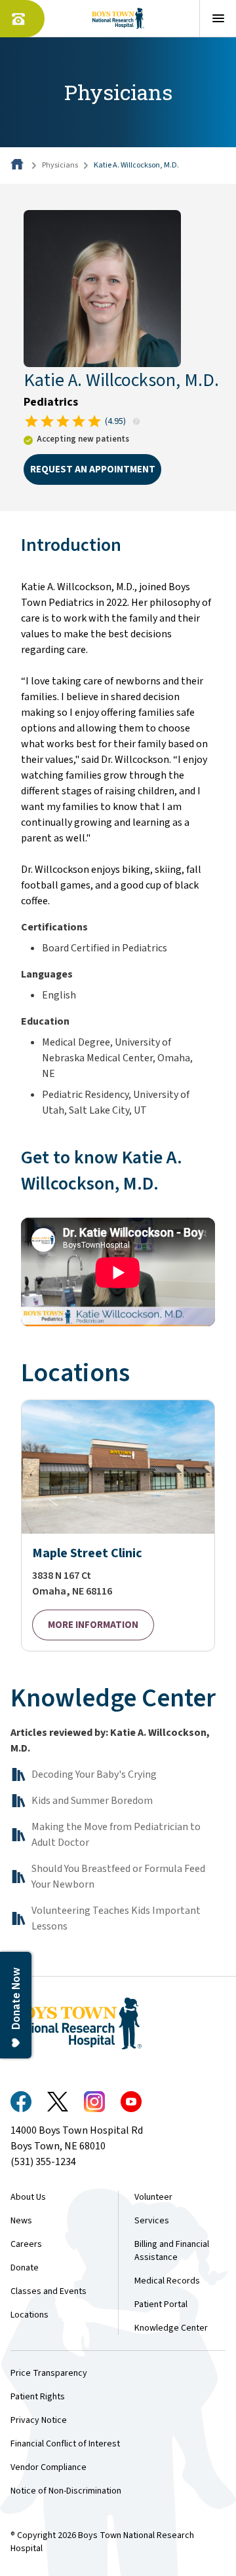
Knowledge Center (171, 2328)
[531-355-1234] (22, 19)
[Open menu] (218, 18)
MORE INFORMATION (93, 1625)
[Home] (18, 165)
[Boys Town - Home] (118, 18)
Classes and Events (49, 2291)
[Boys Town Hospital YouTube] (131, 2102)
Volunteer (153, 2197)
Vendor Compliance (49, 2467)
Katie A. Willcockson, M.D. (136, 165)
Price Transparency (49, 2373)
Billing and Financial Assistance (172, 2251)
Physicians (60, 165)
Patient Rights (38, 2397)
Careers (26, 2244)
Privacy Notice (39, 2420)
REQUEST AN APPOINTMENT (93, 469)
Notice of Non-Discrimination (66, 2491)
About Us (28, 2197)
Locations (29, 2315)
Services (152, 2221)
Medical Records (167, 2281)
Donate (25, 2268)
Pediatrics (51, 402)
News (21, 2221)
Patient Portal (161, 2304)
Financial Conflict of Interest (65, 2444)
